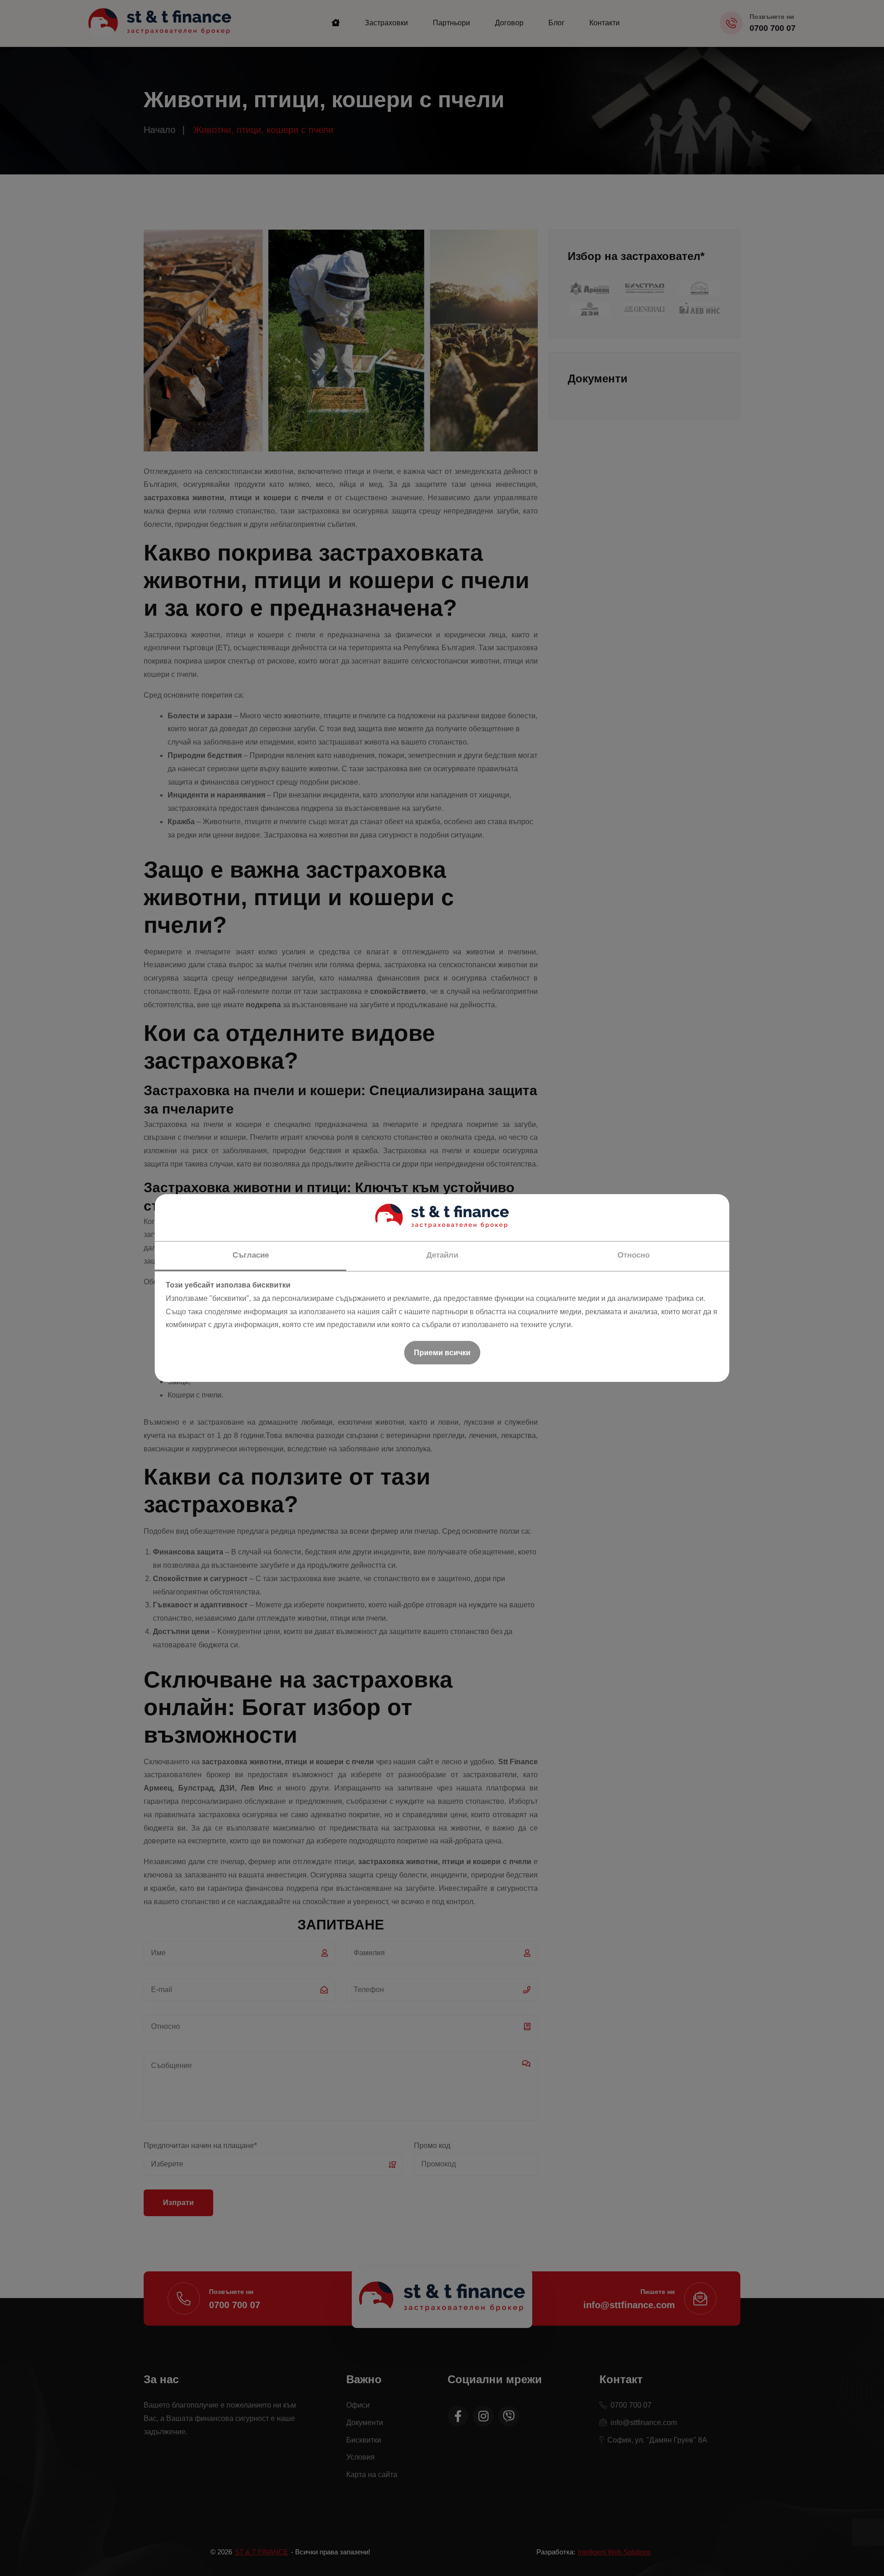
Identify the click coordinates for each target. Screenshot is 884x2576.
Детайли (442, 1255)
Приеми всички (442, 1353)
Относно (634, 1255)
